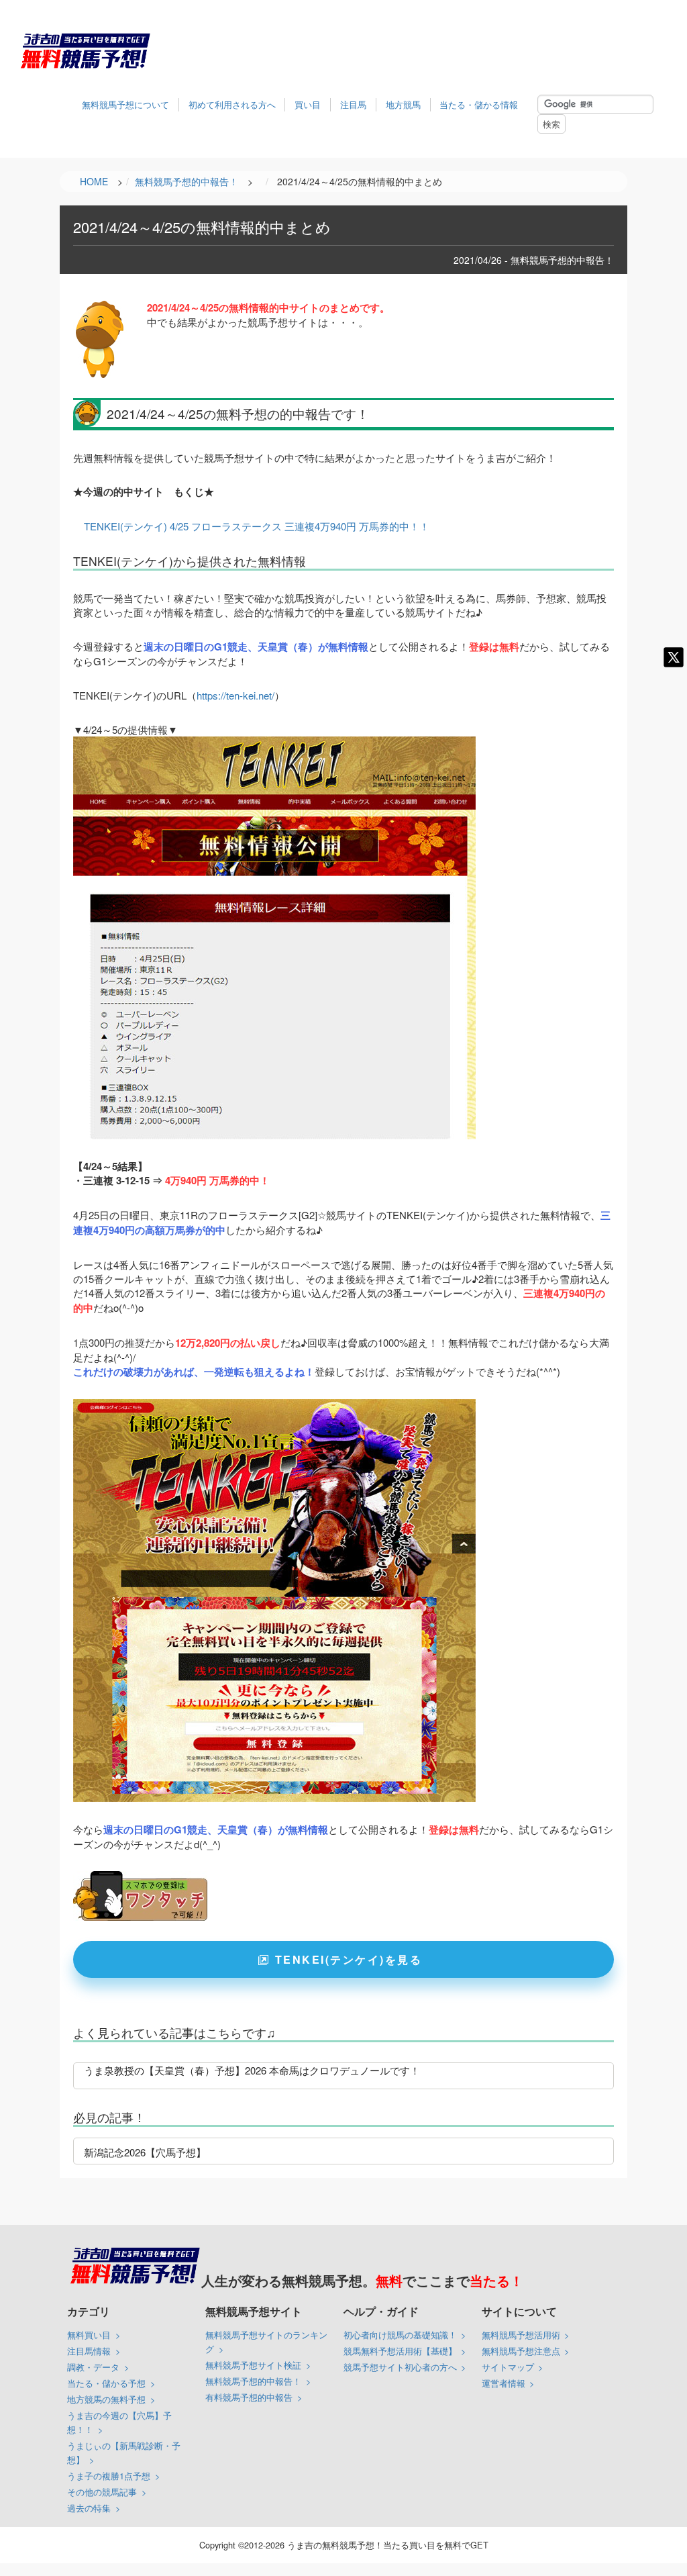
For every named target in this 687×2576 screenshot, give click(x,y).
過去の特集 (89, 2508)
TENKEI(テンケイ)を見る (349, 1959)
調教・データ (93, 2367)
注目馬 (353, 104)
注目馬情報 (89, 2351)
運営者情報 (504, 2383)
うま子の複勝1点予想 (109, 2476)
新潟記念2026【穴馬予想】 (145, 2152)
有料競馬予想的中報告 (249, 2397)
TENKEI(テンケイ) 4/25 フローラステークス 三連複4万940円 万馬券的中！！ (257, 526)
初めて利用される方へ (232, 104)
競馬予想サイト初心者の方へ (400, 2367)
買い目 (308, 104)
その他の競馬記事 (102, 2492)
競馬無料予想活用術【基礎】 (400, 2351)
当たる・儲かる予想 (106, 2383)
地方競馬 (403, 104)
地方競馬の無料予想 (106, 2399)
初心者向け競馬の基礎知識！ (400, 2335)
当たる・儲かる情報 (479, 104)
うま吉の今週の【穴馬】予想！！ (119, 2422)
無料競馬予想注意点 (521, 2351)
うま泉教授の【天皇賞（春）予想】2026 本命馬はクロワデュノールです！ (252, 2070)
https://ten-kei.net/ (235, 695)
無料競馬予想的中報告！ (253, 2381)
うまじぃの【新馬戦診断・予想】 (124, 2452)
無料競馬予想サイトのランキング (266, 2342)
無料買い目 (89, 2335)
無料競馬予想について (125, 104)
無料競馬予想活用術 (521, 2335)
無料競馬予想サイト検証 (253, 2365)
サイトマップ (508, 2367)
